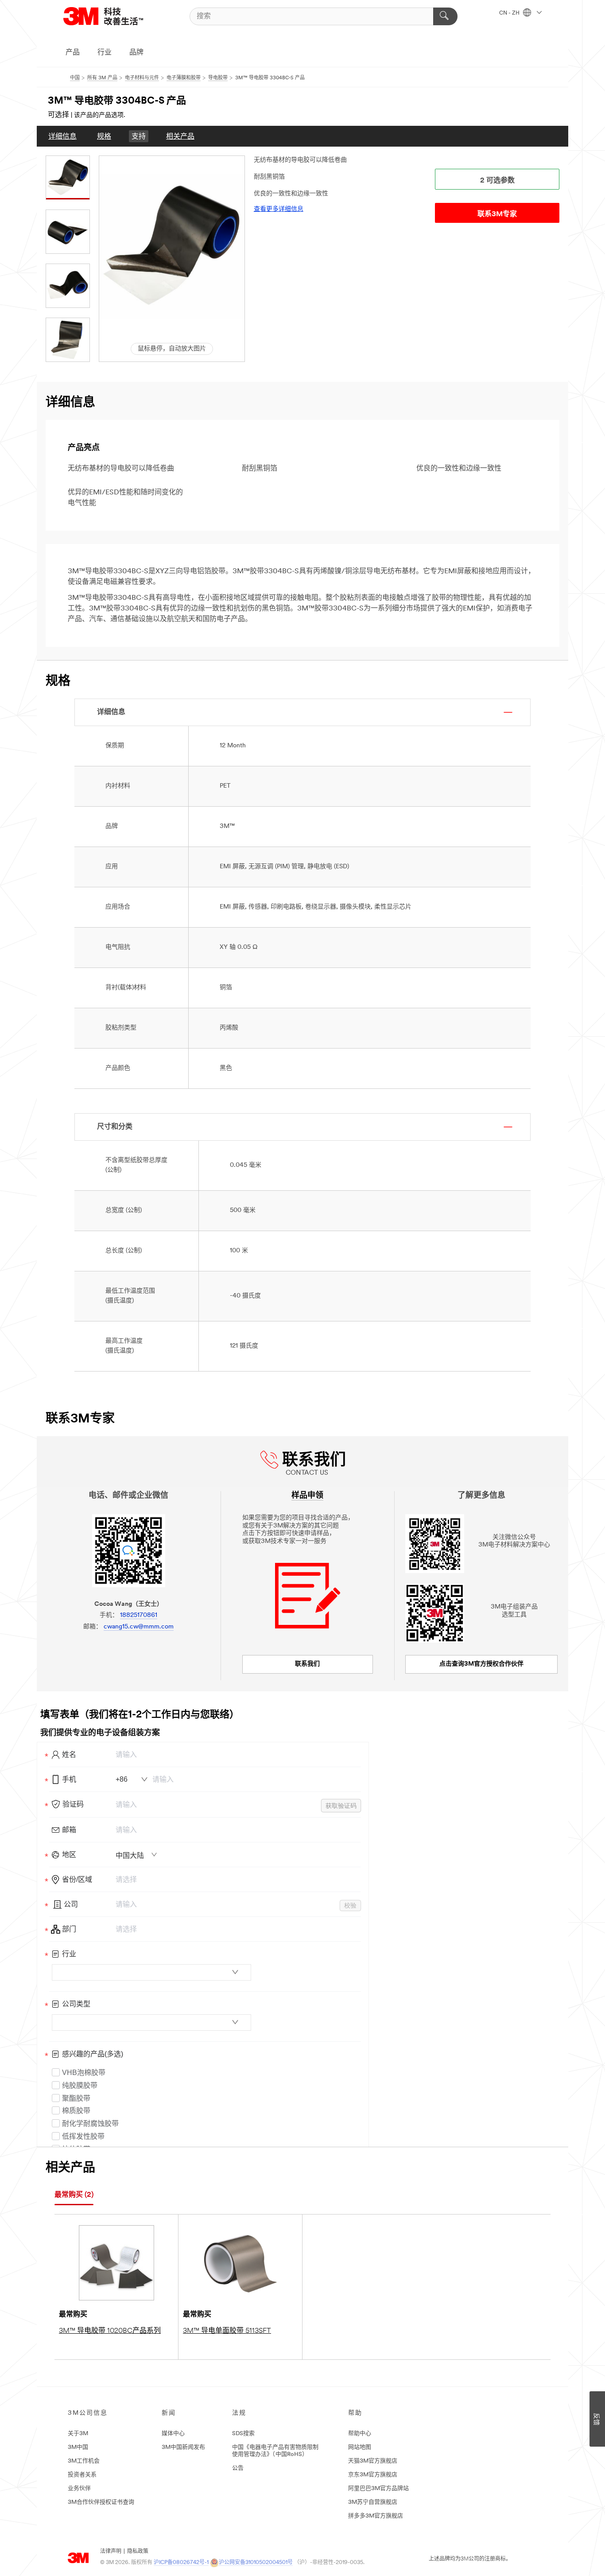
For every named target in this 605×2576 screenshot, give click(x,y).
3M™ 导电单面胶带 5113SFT (227, 2331)
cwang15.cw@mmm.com (139, 1627)
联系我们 (307, 1664)
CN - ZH (510, 13)
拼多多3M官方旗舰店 (376, 2516)
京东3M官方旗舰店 (373, 2475)
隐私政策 (138, 2552)
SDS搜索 (243, 2434)
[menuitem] (62, 136)
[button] (172, 246)
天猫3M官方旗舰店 (373, 2461)
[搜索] (445, 16)
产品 (73, 53)
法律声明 (111, 2552)
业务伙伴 (79, 2489)
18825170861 (139, 1615)
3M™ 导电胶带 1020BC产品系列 (110, 2331)
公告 (238, 2468)
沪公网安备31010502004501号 (256, 2563)
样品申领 (307, 1496)
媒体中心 (173, 2434)
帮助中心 (360, 2434)
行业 (105, 53)
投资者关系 (82, 2475)
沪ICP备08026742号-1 (181, 2563)
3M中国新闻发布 (183, 2447)
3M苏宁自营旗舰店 (373, 2502)
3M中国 (78, 2447)
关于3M (78, 2434)
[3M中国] (114, 16)
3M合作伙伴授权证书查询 (101, 2502)
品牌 (136, 53)
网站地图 (360, 2447)
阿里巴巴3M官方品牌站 (378, 2489)
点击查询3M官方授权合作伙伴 (481, 1664)
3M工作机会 (84, 2461)
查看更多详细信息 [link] (279, 209)
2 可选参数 (497, 181)
